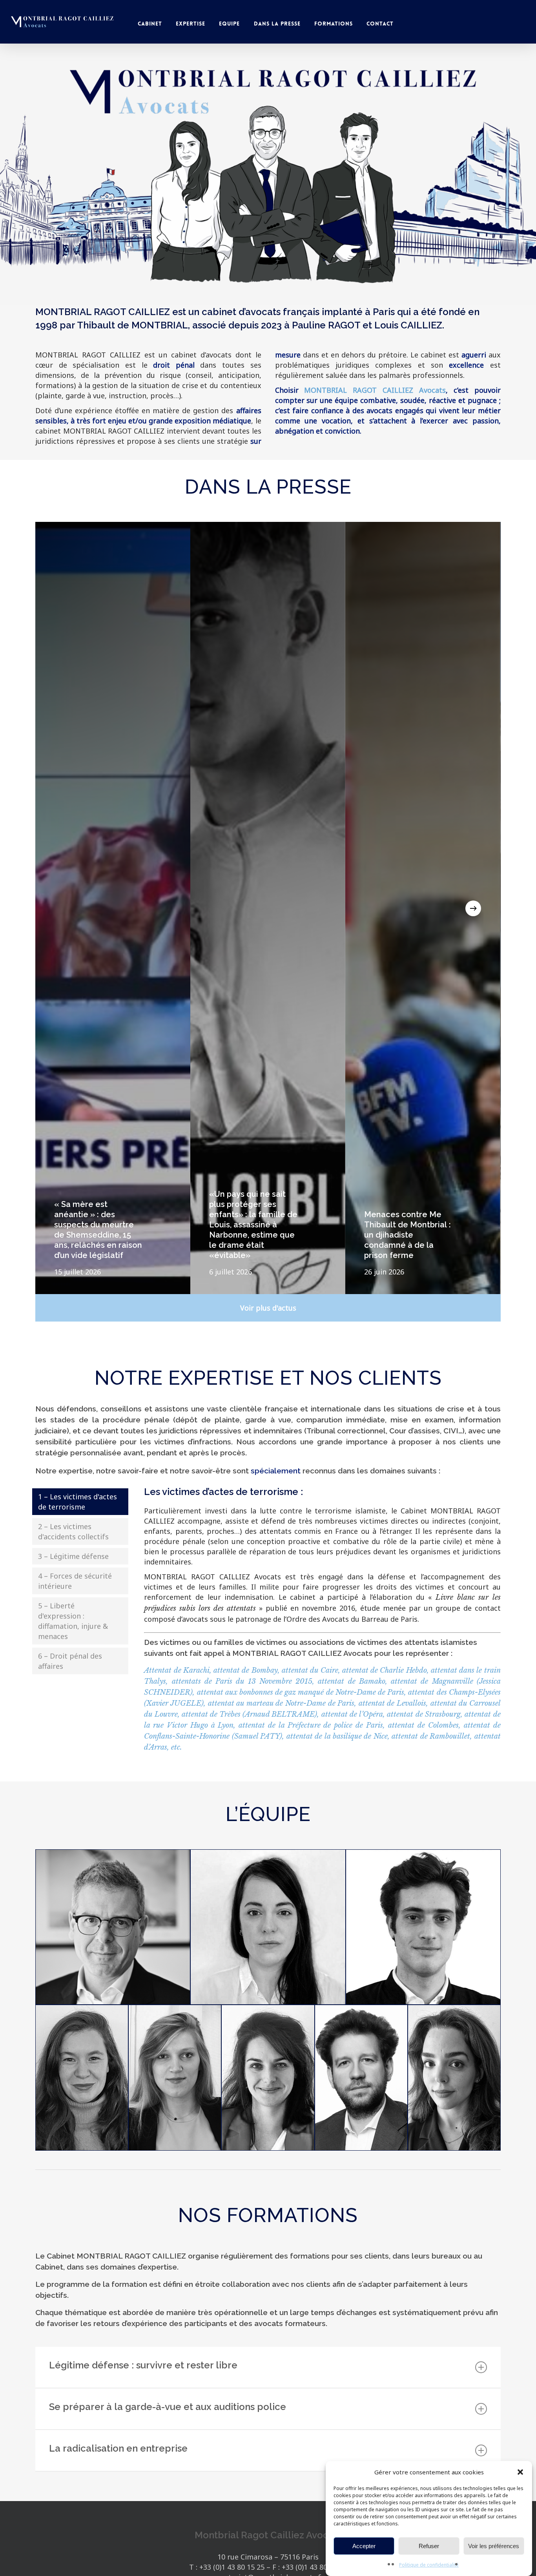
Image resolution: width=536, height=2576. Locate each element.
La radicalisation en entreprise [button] (118, 2448)
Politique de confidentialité (429, 2565)
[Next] (473, 908)
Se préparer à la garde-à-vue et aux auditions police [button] (168, 2407)
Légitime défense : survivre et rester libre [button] (143, 2365)
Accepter (364, 2546)
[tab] (80, 1502)
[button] (520, 2472)
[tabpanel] (314, 1626)
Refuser (429, 2546)
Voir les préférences (494, 2546)
